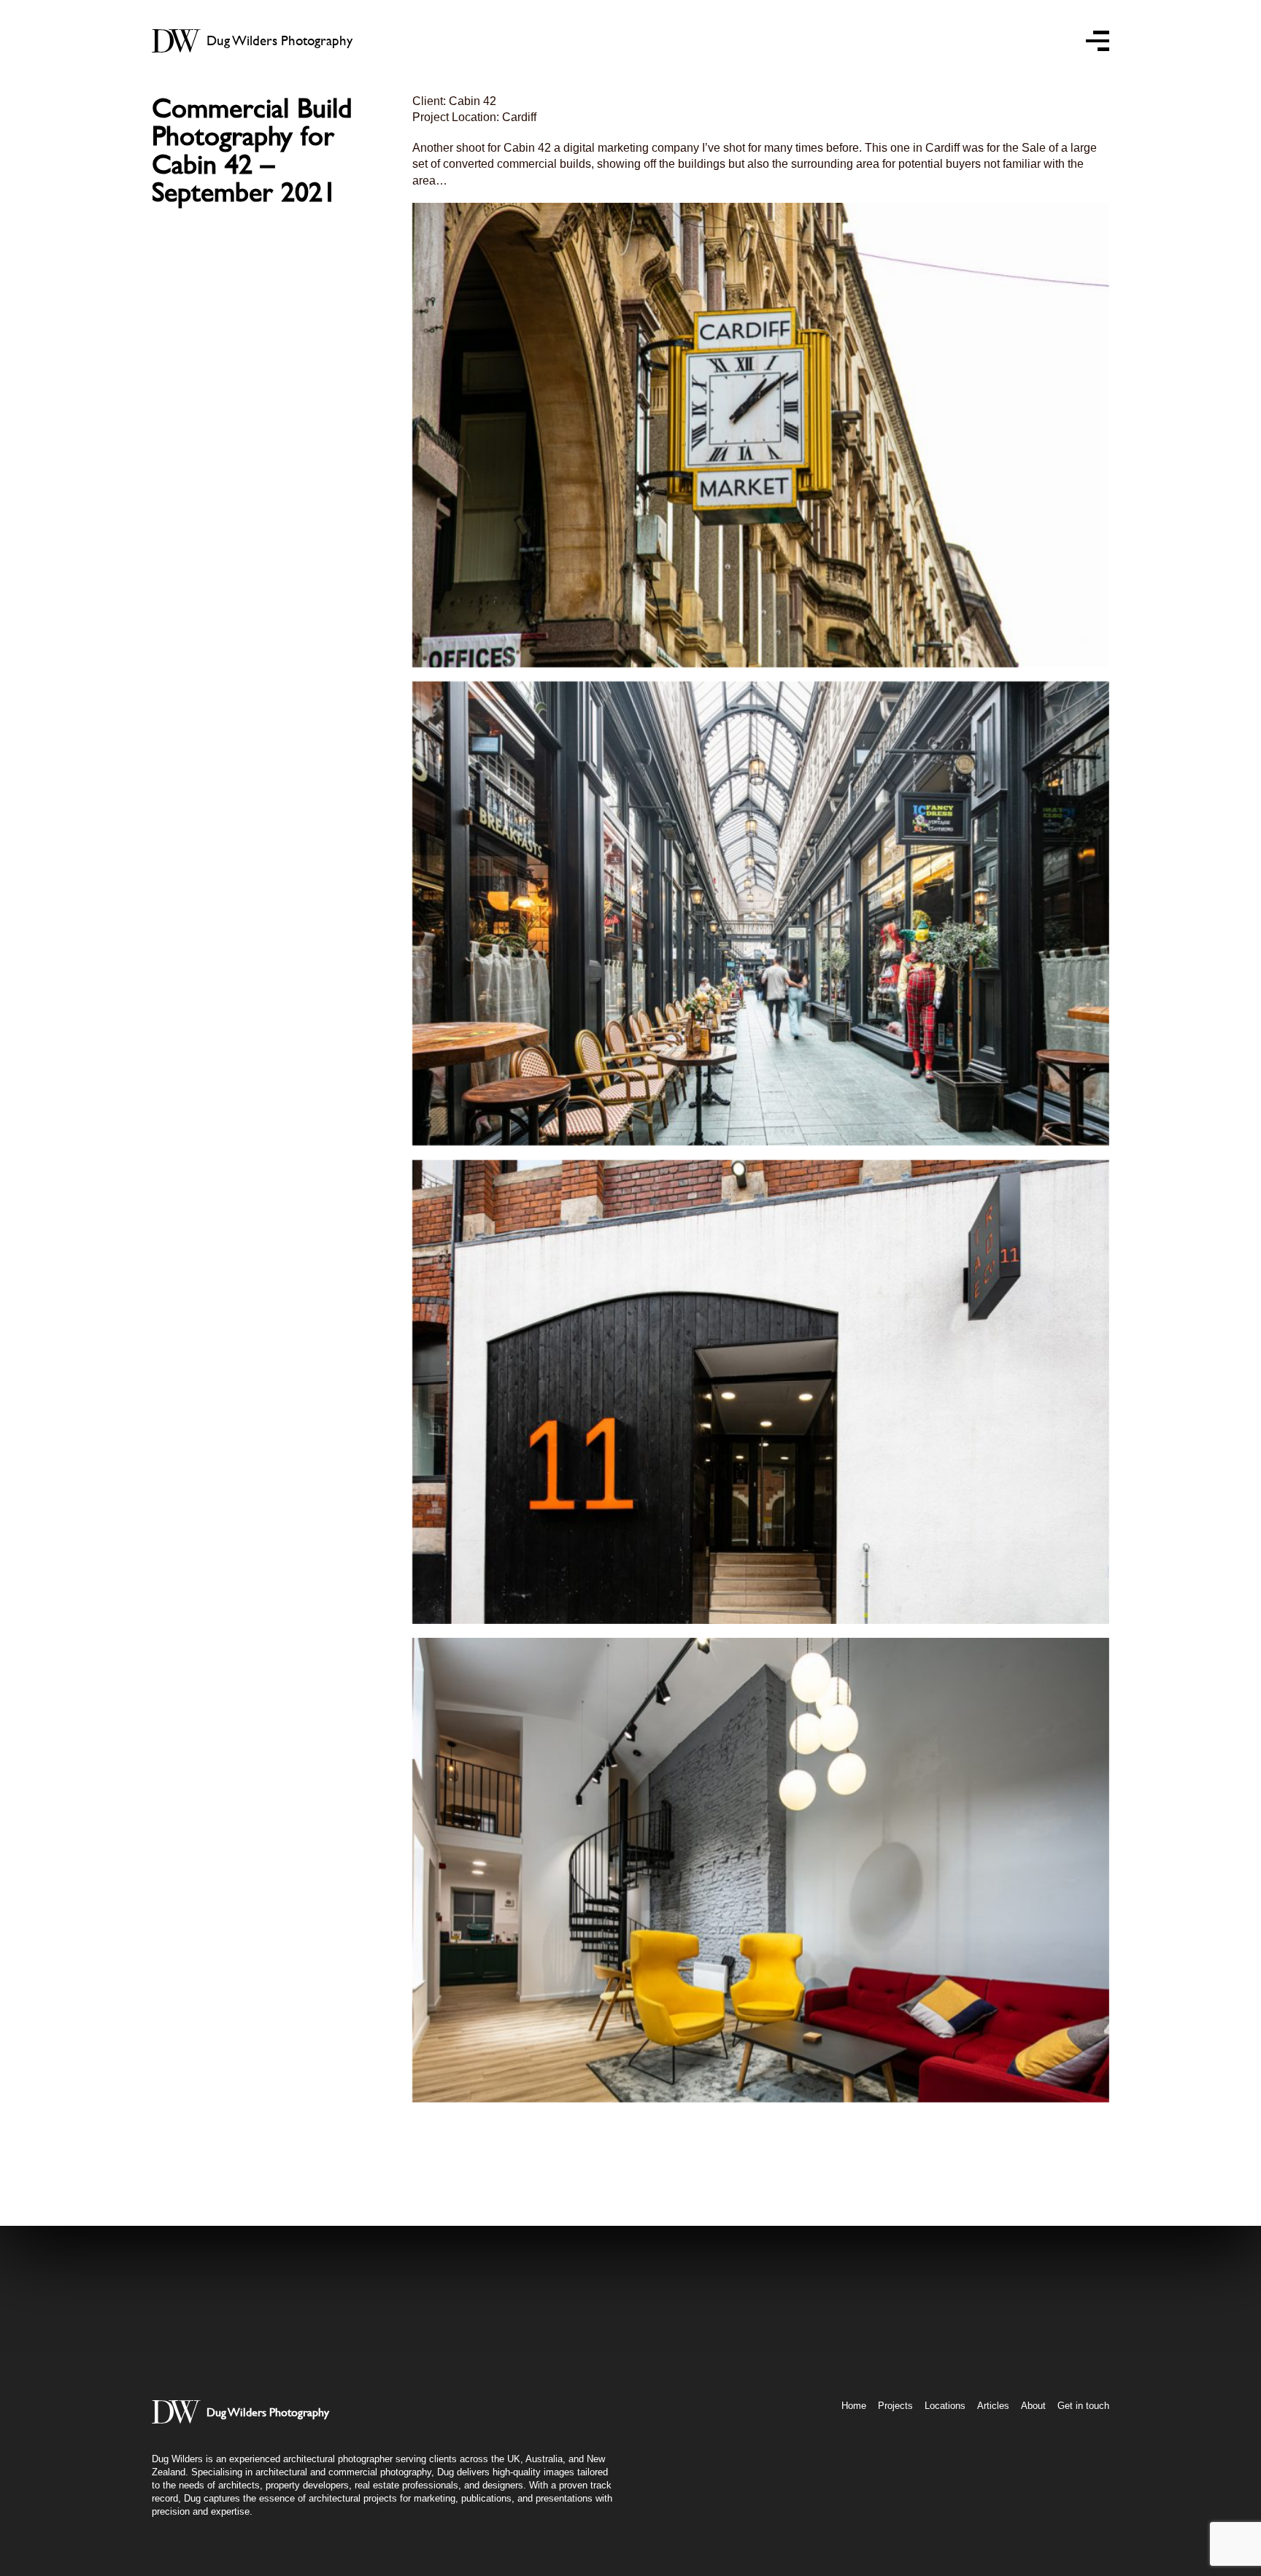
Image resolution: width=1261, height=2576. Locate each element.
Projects (895, 2406)
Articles (993, 2406)
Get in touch (1083, 2406)
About (1033, 2406)
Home (854, 2406)
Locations (945, 2406)
